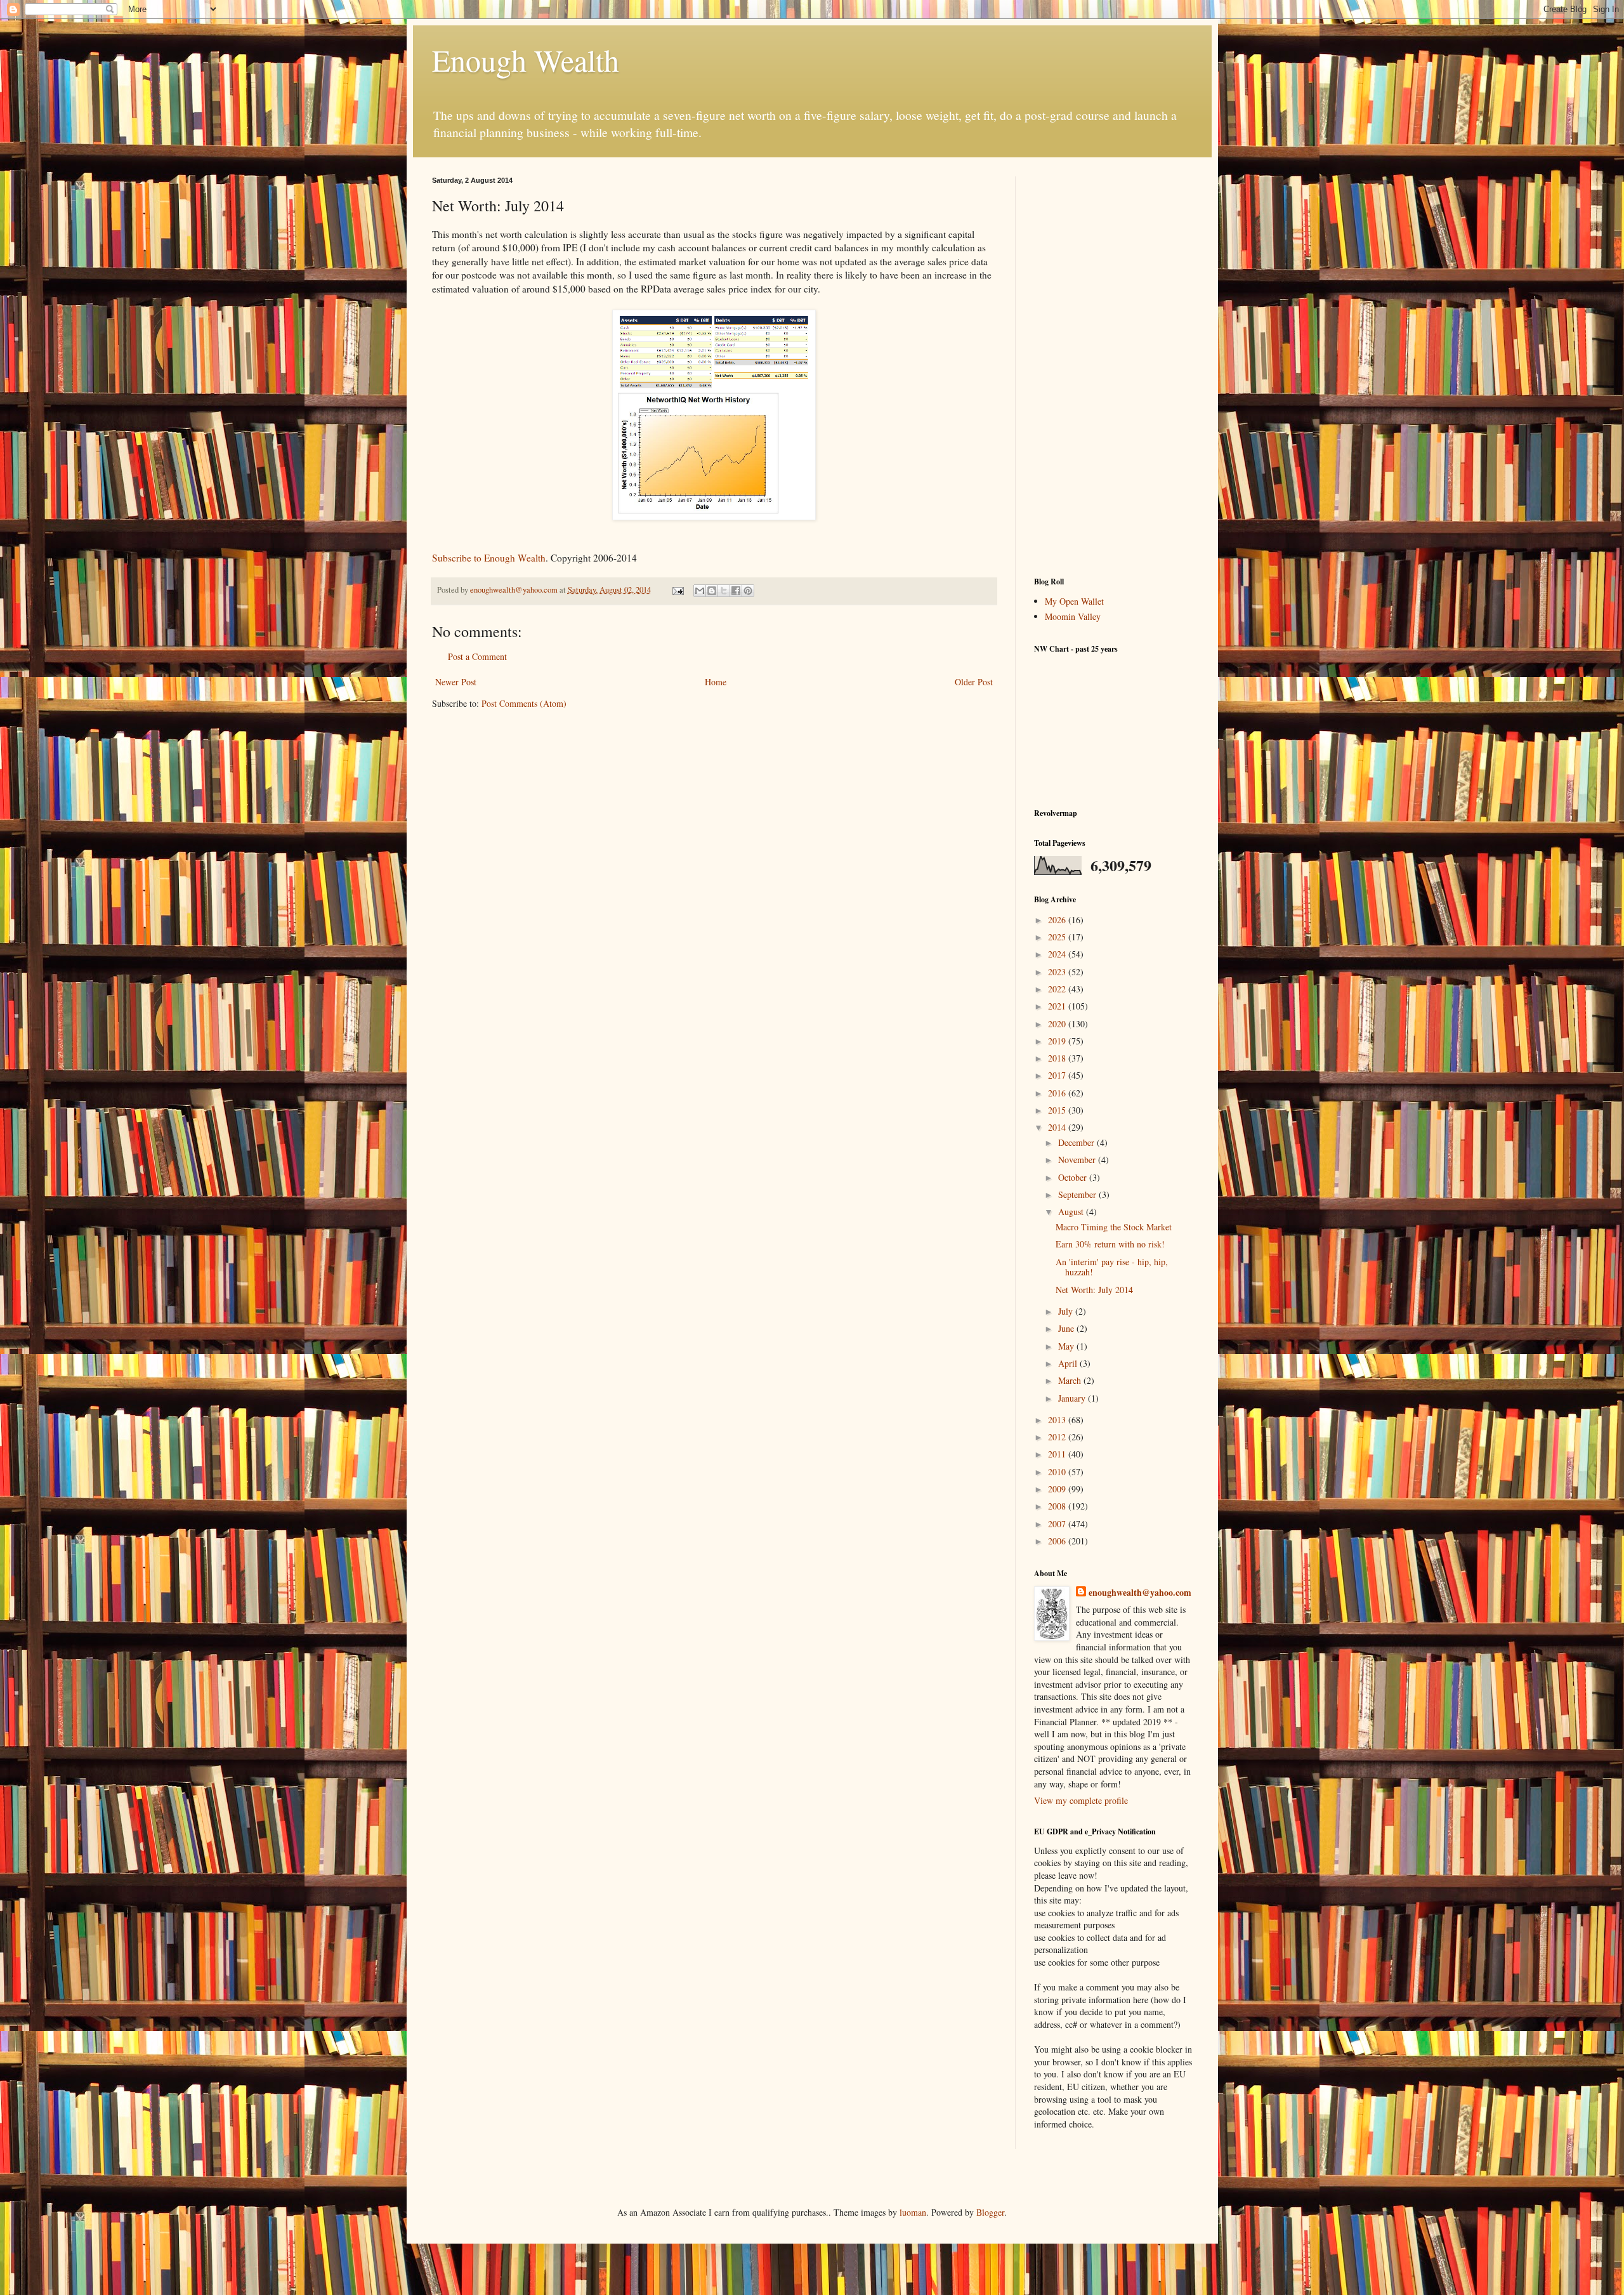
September (1078, 1194)
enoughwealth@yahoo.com (1140, 1593)
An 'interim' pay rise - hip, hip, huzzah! (1112, 1267)
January (1073, 1398)
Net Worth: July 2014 (1094, 1290)
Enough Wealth (526, 60)
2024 (1058, 954)
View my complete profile (1081, 1800)
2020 (1058, 1024)
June (1067, 1328)
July (1067, 1311)
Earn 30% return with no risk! (1110, 1244)
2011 (1058, 1454)
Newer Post (456, 682)
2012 (1058, 1437)
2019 (1058, 1041)
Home (716, 682)
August (1072, 1212)
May (1067, 1346)
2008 (1058, 1506)
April (1069, 1363)
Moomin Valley (1073, 616)
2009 (1058, 1489)
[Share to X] (724, 591)
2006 (1058, 1541)
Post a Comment (477, 656)
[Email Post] (677, 590)
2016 (1058, 1093)
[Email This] (700, 591)
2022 (1058, 989)
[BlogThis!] (712, 591)
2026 (1058, 920)
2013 (1058, 1420)
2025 (1058, 937)
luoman (913, 2212)
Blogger (990, 2212)
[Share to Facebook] (736, 591)
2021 (1058, 1006)
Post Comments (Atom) (524, 703)
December (1077, 1142)
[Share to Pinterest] (748, 591)
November (1078, 1160)
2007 (1058, 1524)
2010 (1058, 1472)
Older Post (974, 682)
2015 (1058, 1110)
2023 (1058, 972)
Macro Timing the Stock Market (1114, 1227)
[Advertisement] (1113, 367)
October (1074, 1177)
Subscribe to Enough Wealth (489, 558)
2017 (1058, 1075)
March (1071, 1380)
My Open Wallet (1074, 601)
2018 (1058, 1058)
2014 (1058, 1127)
